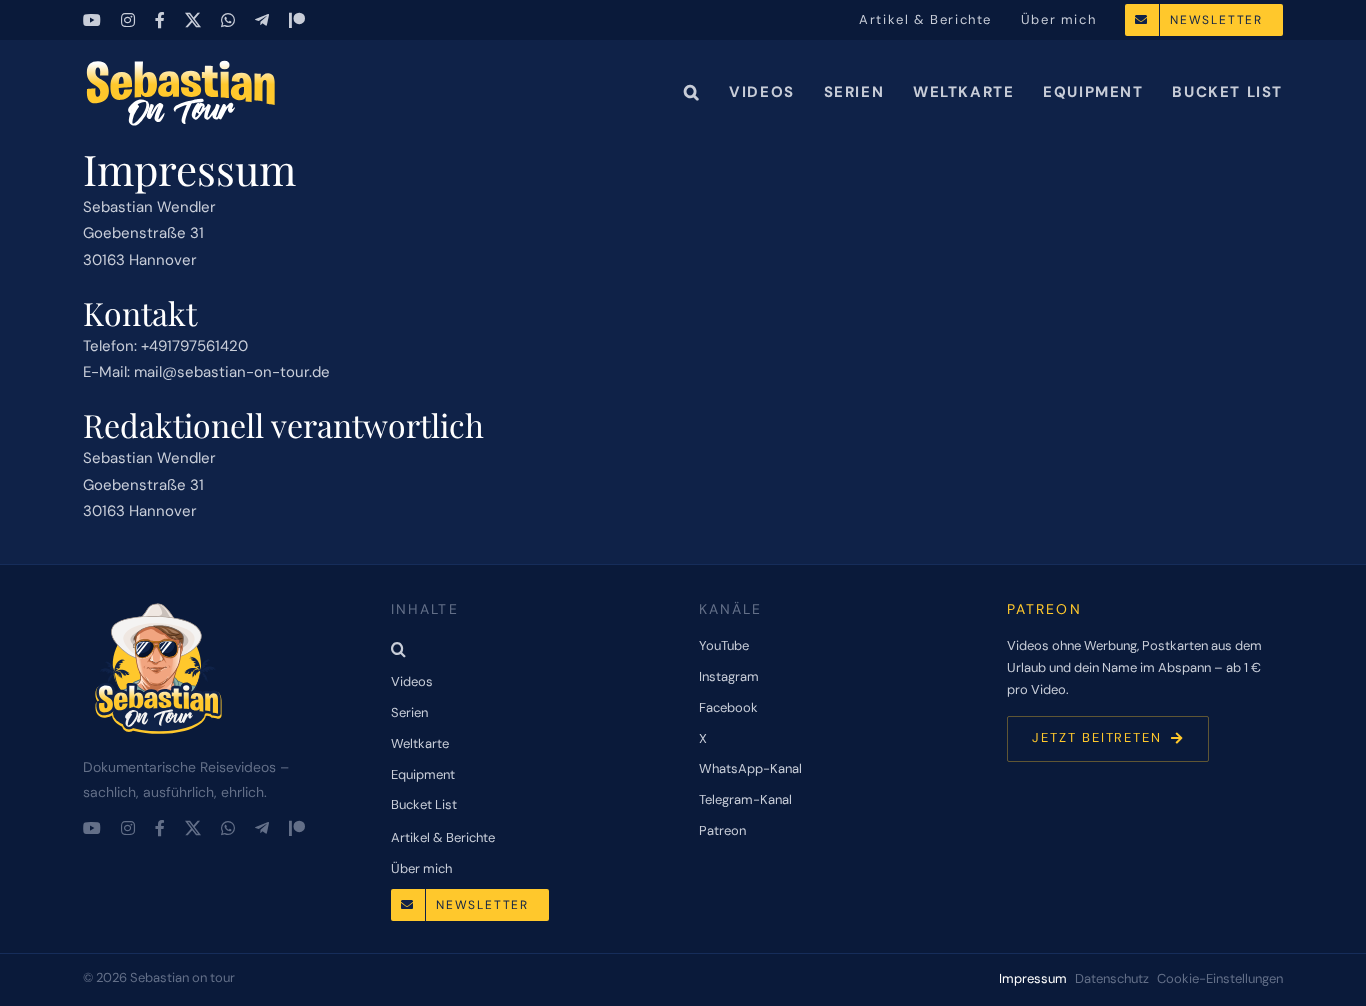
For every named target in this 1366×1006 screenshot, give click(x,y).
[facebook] (160, 20)
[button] (692, 92)
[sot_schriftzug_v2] (183, 65)
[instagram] (128, 20)
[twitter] (193, 20)
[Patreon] (297, 20)
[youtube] (92, 20)
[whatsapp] (228, 20)
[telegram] (262, 20)
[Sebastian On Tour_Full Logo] (158, 604)
